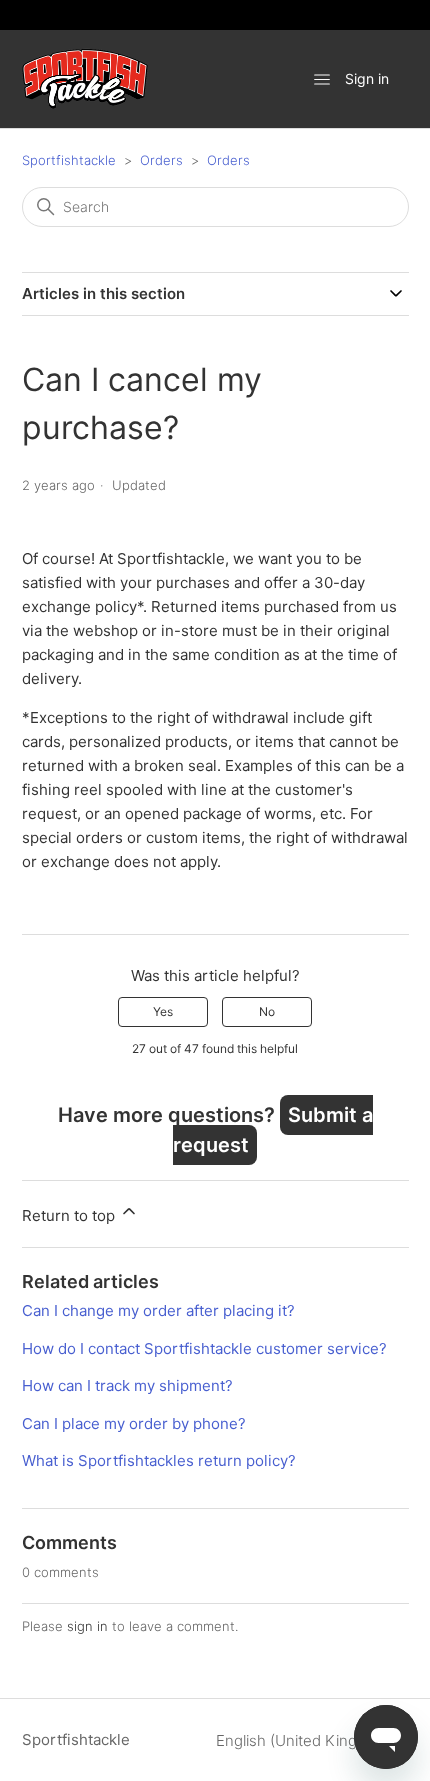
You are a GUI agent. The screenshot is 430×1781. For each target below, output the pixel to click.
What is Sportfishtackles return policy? (159, 1460)
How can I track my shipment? (127, 1385)
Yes (163, 1011)
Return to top (70, 1215)
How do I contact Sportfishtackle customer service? (204, 1348)
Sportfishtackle (69, 160)
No (267, 1011)
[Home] (85, 79)
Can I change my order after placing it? (158, 1310)
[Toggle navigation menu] (322, 79)
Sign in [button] (367, 78)
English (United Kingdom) (306, 1740)
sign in (87, 1626)
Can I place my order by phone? (134, 1423)
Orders (161, 160)
